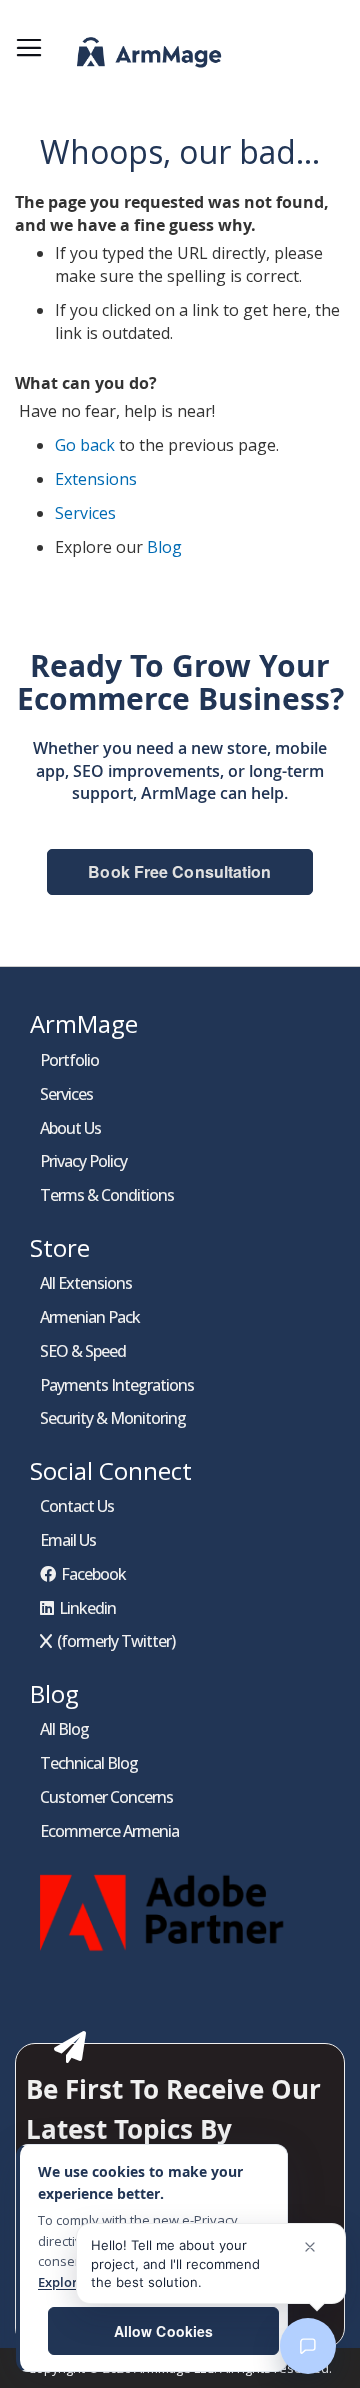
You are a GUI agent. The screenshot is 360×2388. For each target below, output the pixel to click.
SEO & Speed (83, 1351)
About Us (70, 1128)
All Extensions (86, 1283)
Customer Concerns (106, 1797)
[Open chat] (308, 2346)
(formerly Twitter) (116, 1641)
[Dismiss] (310, 2247)
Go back (85, 445)
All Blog (64, 1729)
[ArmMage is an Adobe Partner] (165, 1955)
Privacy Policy (83, 1161)
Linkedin (87, 1608)
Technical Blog (89, 1763)
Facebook (93, 1574)
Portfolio (69, 1060)
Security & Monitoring (113, 1418)
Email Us (68, 1540)
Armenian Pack (90, 1317)
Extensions (96, 479)
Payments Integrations (117, 1385)
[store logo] (124, 57)
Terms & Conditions (107, 1195)
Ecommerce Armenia (109, 1831)
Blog (164, 547)
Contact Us (77, 1506)
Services (85, 513)
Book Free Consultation (179, 871)
